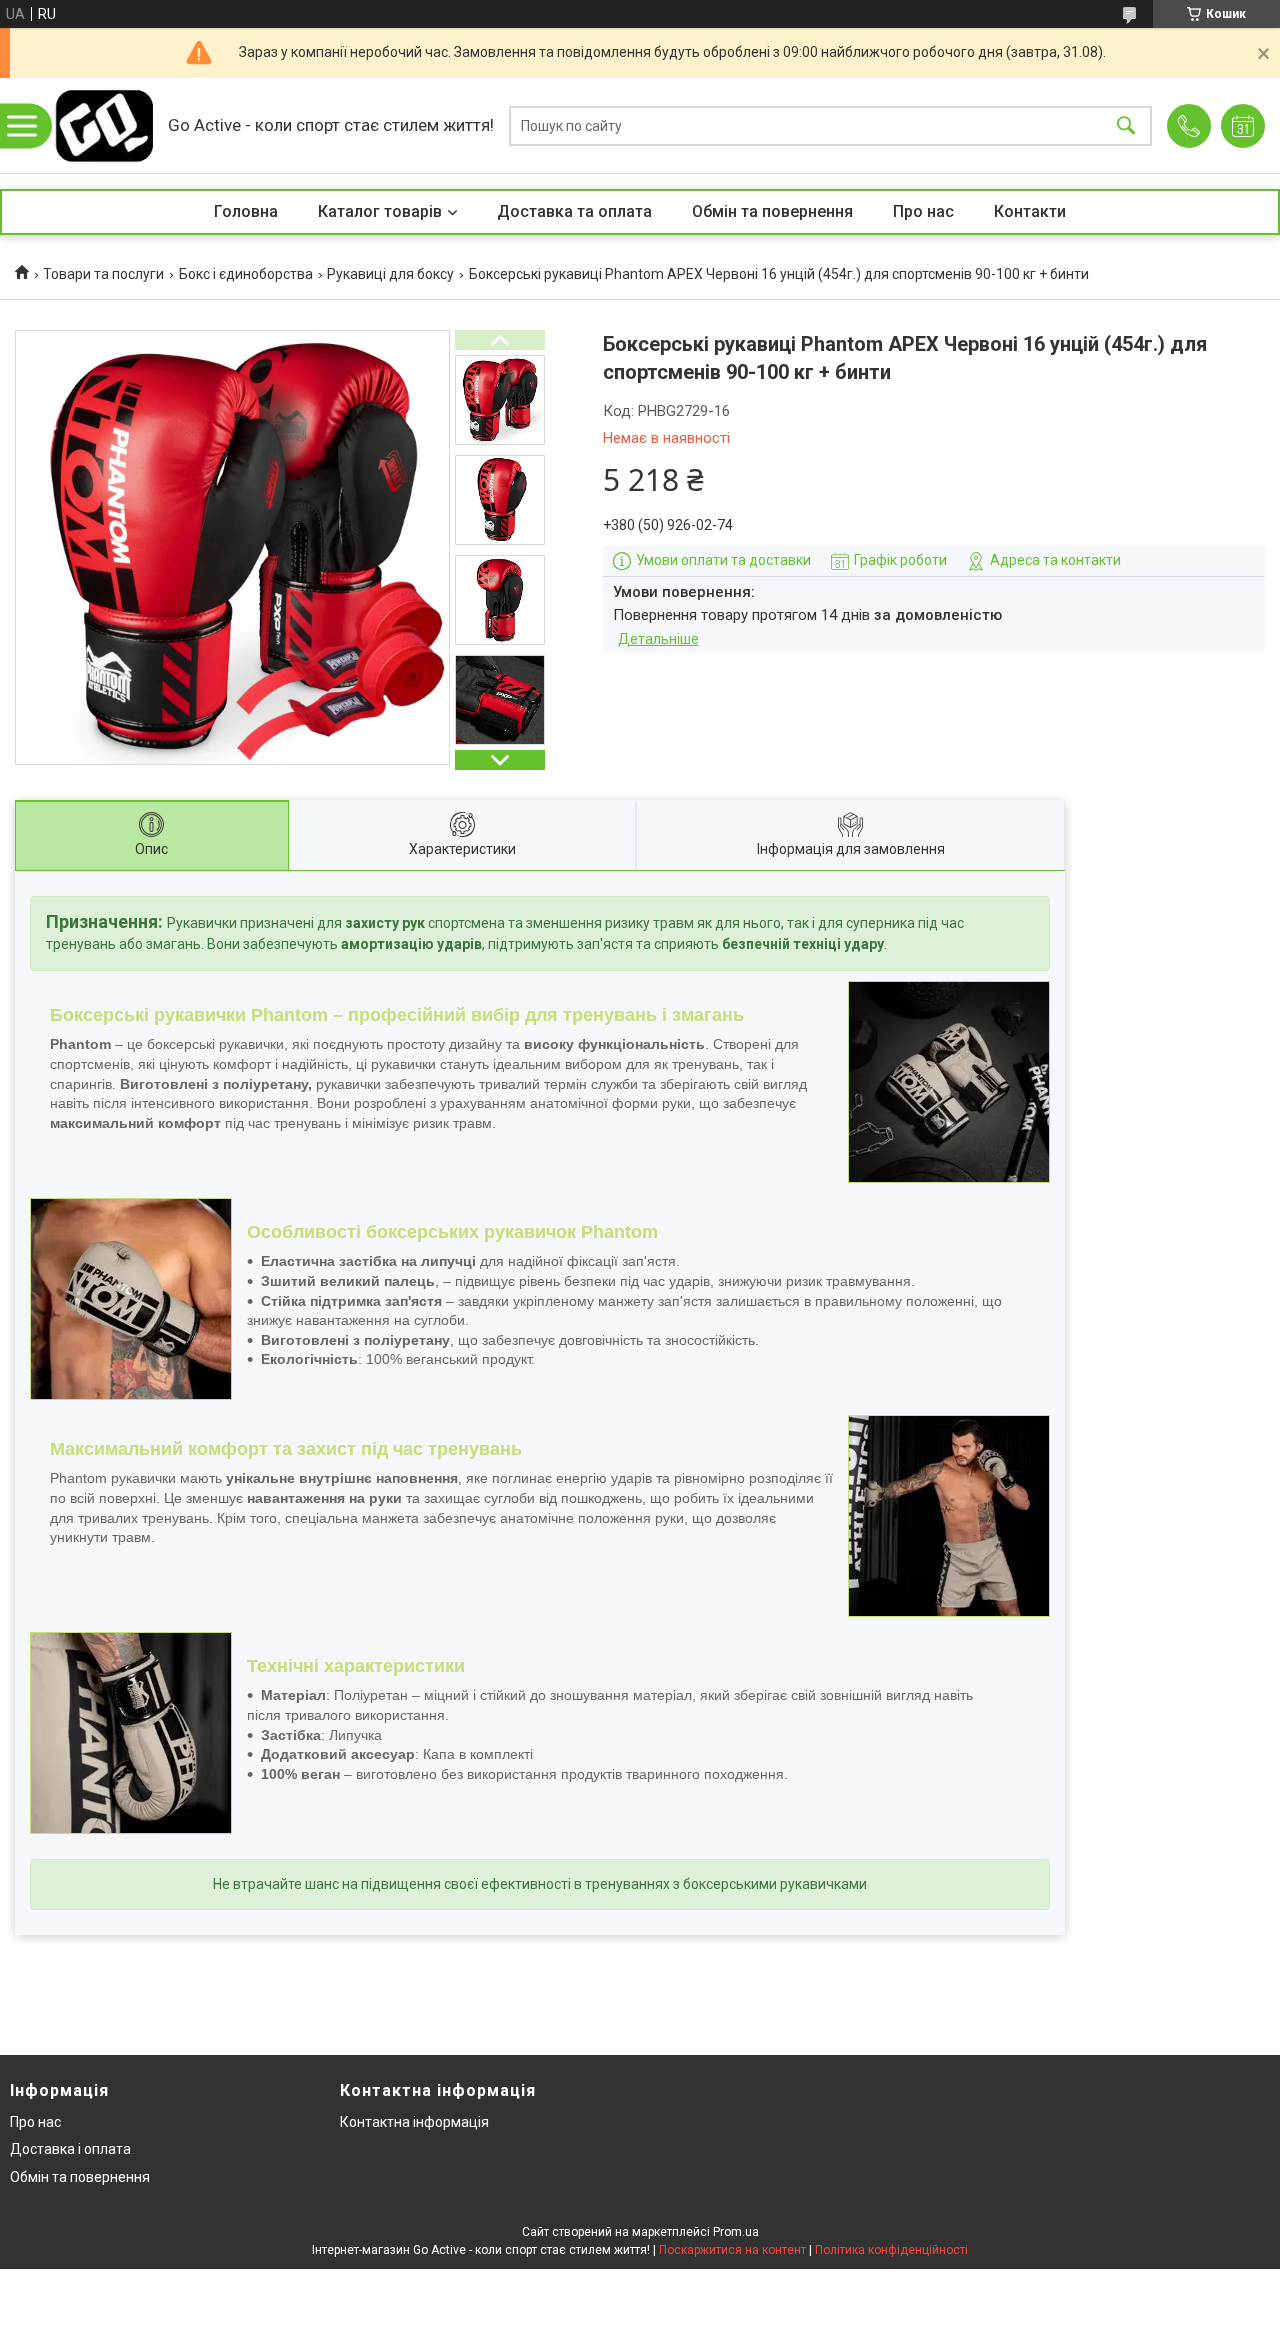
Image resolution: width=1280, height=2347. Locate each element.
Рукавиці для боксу (390, 274)
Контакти (1030, 211)
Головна (246, 211)
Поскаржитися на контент (732, 2250)
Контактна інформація (414, 2122)
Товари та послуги (103, 274)
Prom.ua (736, 2232)
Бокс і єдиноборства (246, 274)
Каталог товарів (380, 211)
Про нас (923, 211)
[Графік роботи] (1243, 126)
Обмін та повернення (772, 211)
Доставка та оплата (574, 211)
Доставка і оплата (70, 2149)
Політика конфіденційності (891, 2250)
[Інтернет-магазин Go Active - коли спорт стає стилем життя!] (104, 125)
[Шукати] (1126, 125)
